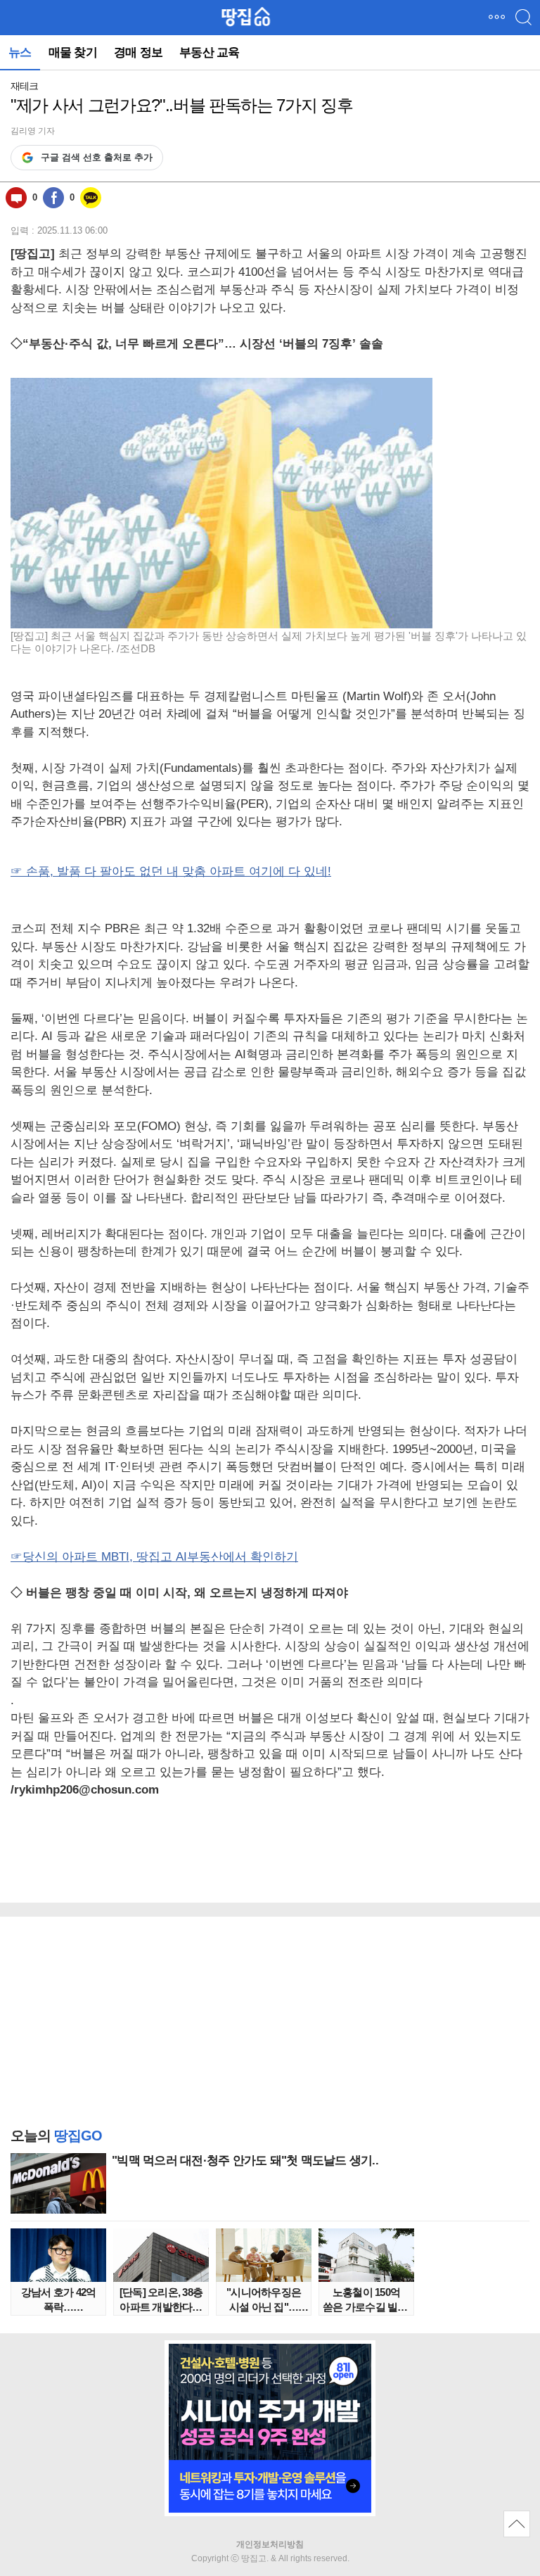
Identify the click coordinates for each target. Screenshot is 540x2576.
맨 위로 (517, 2524)
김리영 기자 (33, 131)
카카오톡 (91, 198)
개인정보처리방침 (270, 2544)
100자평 (16, 198)
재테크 (24, 86)
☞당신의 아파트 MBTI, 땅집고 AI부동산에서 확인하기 (154, 1557)
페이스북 (53, 198)
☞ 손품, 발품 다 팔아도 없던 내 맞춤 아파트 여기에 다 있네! (171, 871)
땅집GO (246, 17)
